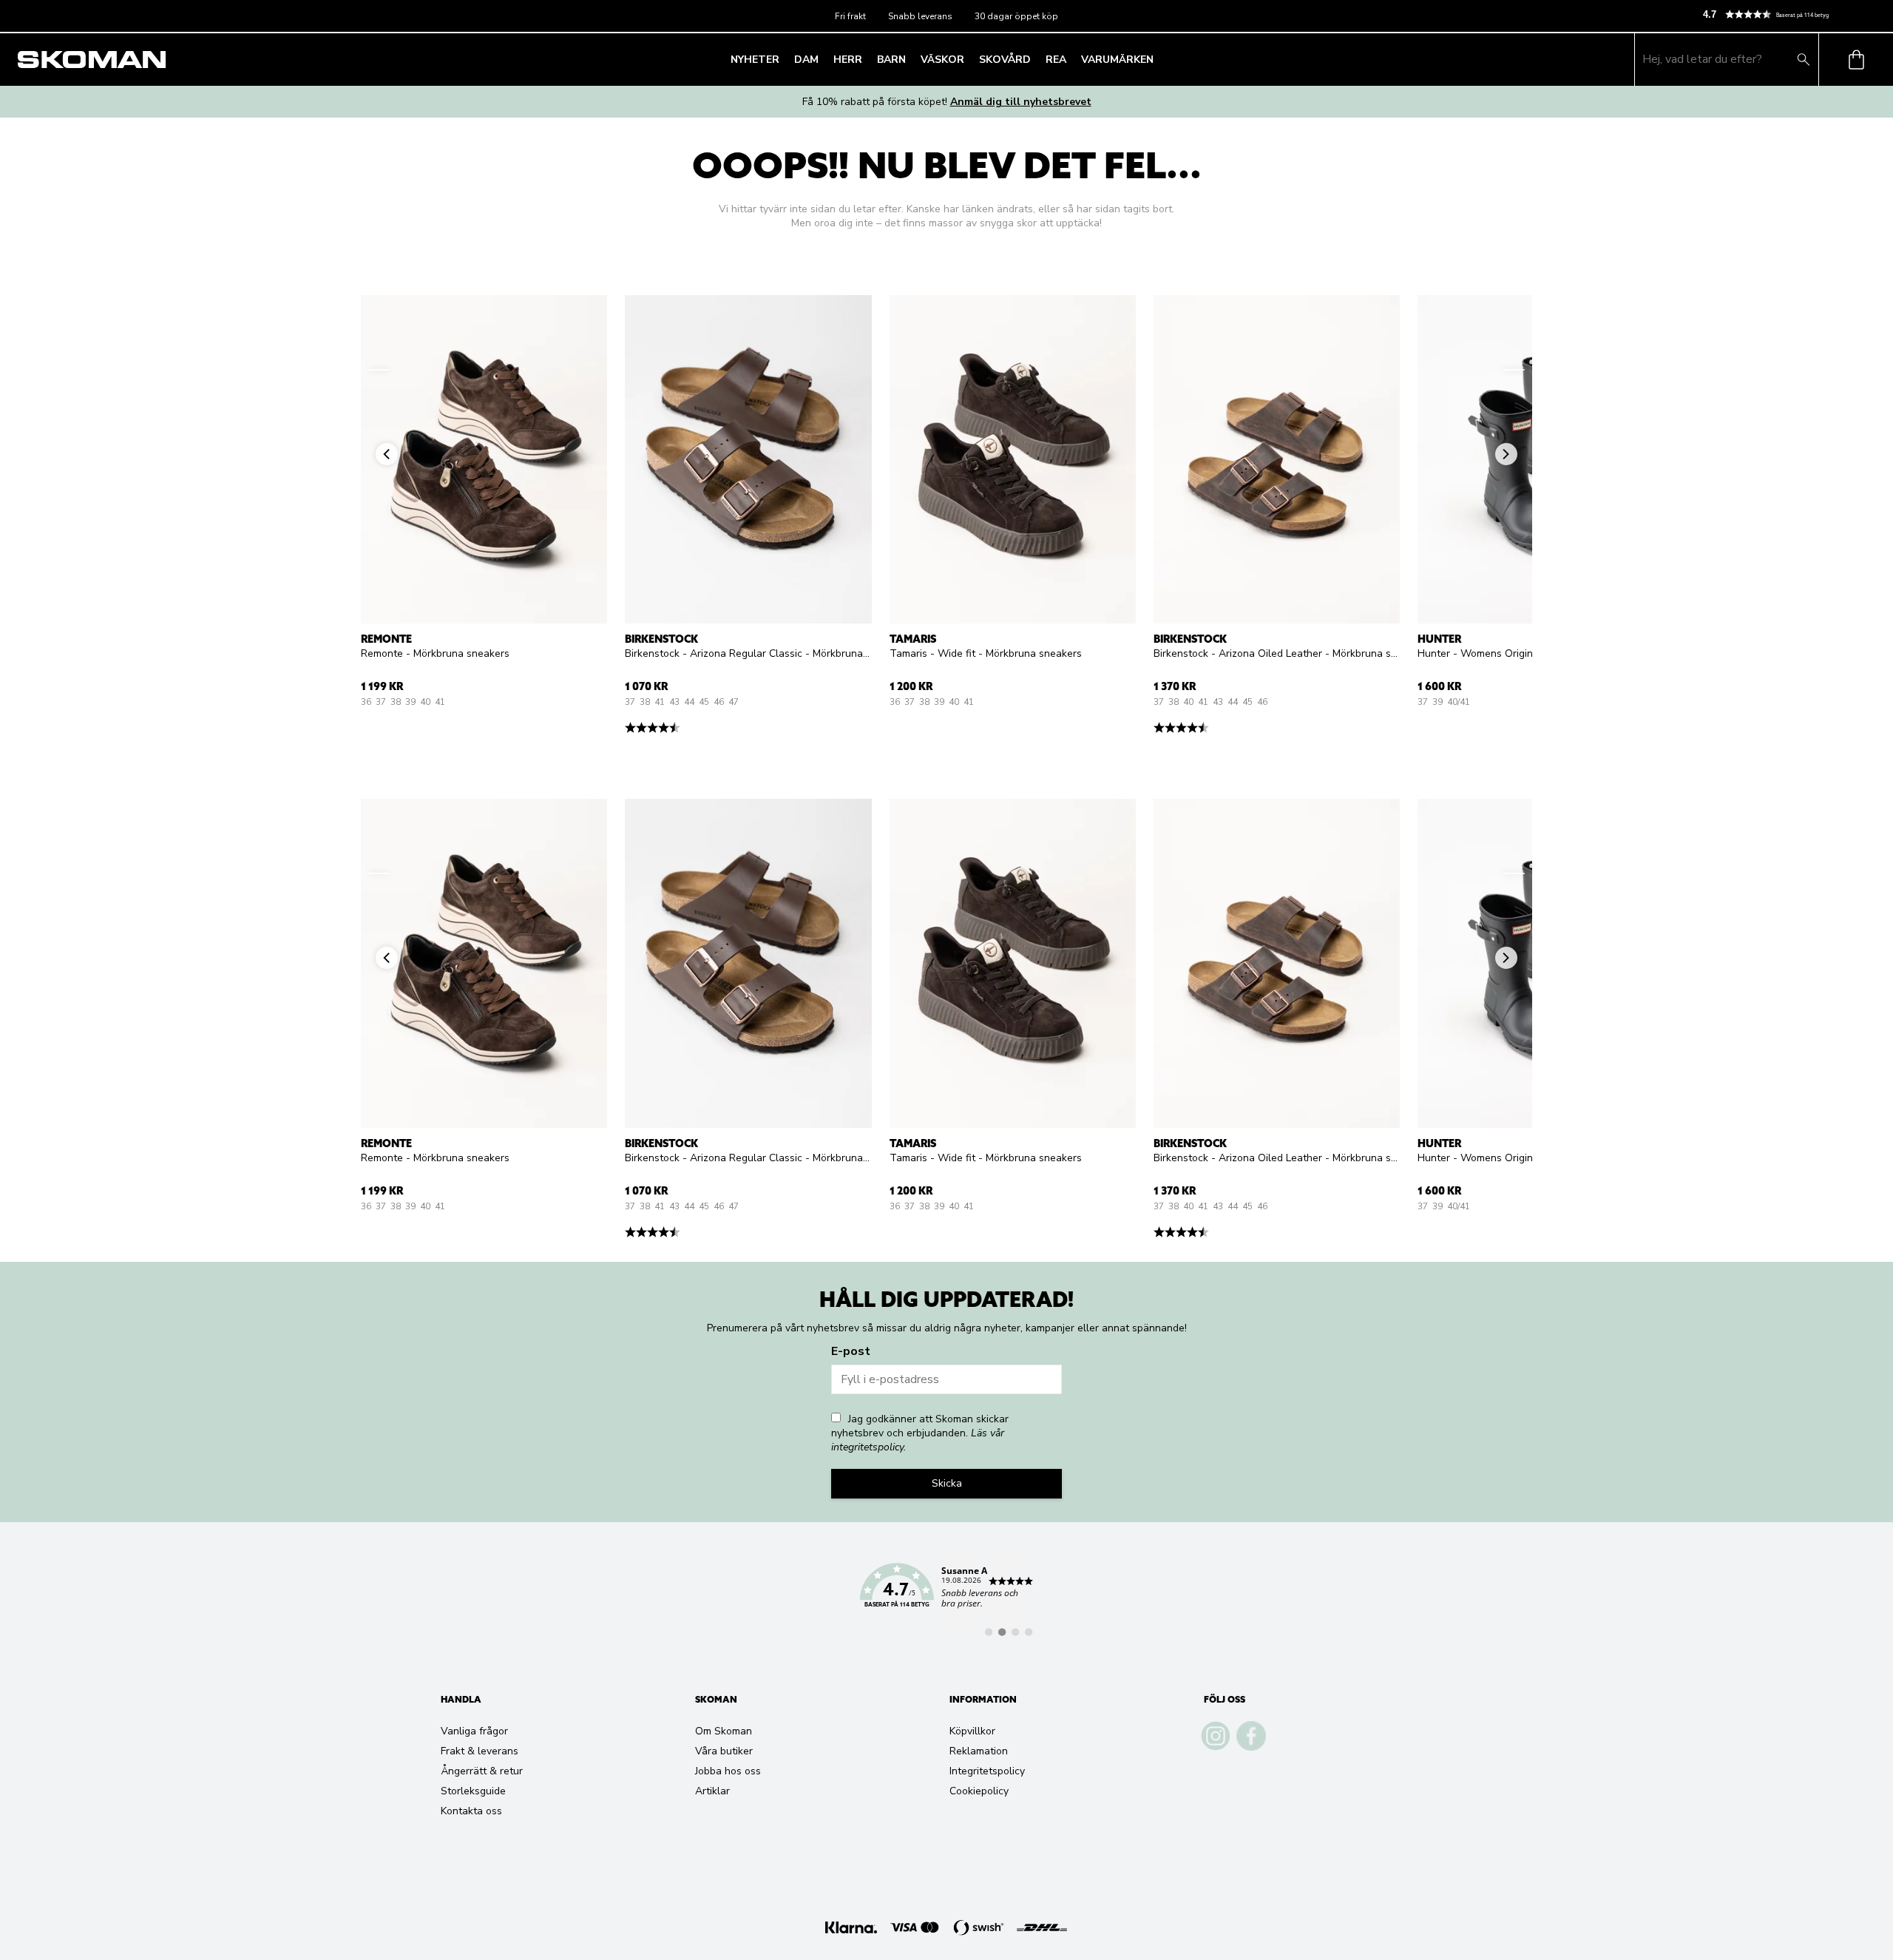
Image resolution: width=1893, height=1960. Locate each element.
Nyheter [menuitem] (755, 60)
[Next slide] (1514, 370)
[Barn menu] (910, 59)
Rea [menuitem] (1056, 60)
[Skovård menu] (1035, 59)
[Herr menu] (867, 59)
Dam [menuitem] (806, 60)
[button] (1792, 14)
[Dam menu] (823, 59)
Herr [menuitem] (848, 60)
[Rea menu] (1071, 59)
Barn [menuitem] (891, 60)
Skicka (947, 1483)
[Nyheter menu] (784, 59)
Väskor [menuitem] (942, 60)
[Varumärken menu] (1158, 59)
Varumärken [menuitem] (1117, 60)
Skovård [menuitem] (1005, 60)
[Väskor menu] (969, 59)
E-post (851, 1351)
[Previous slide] (379, 370)
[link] (946, 1594)
